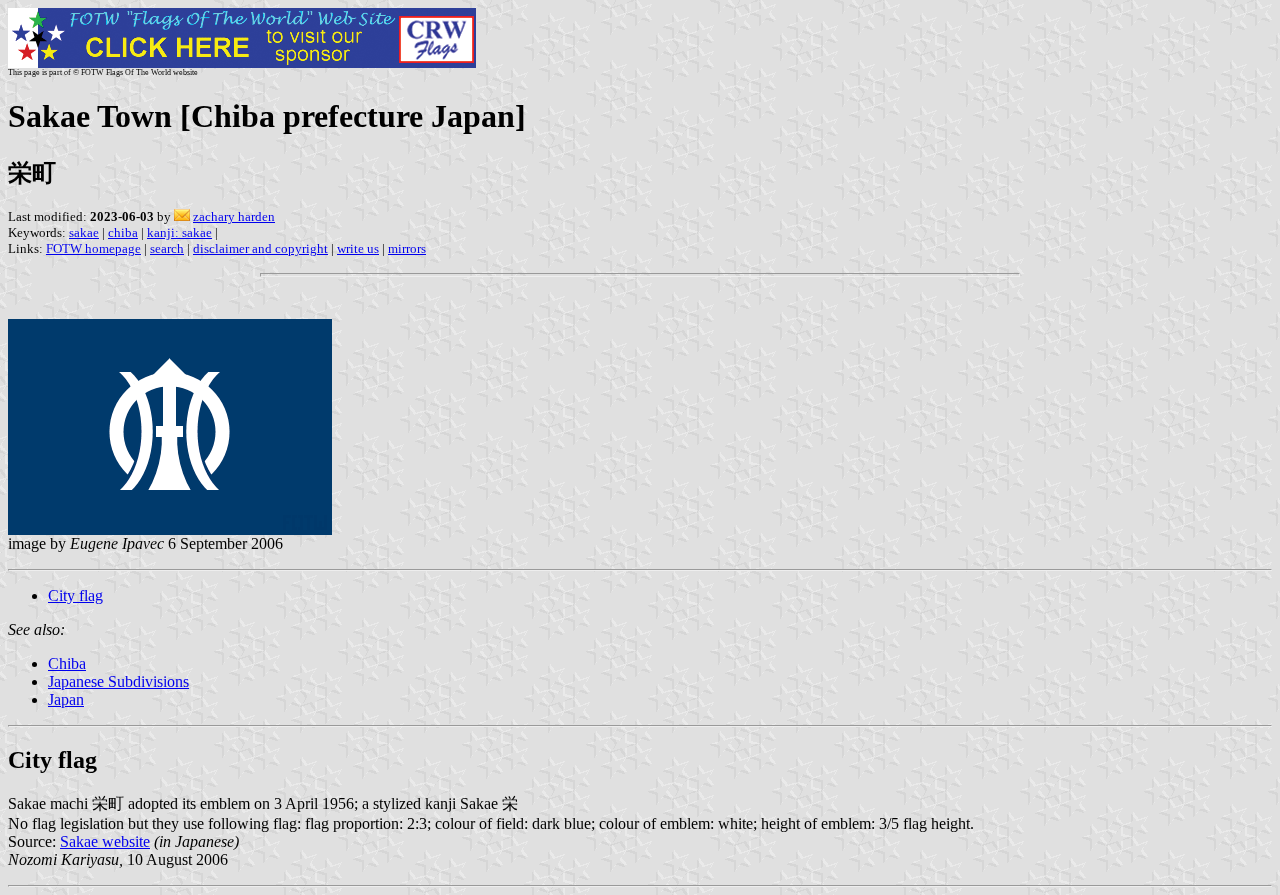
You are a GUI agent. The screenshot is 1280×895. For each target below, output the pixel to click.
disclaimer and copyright (260, 248)
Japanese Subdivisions (118, 681)
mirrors (407, 248)
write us (358, 248)
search (167, 248)
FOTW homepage (93, 248)
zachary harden (234, 216)
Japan (66, 699)
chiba (123, 232)
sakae (84, 232)
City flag (75, 595)
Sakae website (105, 841)
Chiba (67, 663)
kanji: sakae (179, 232)
